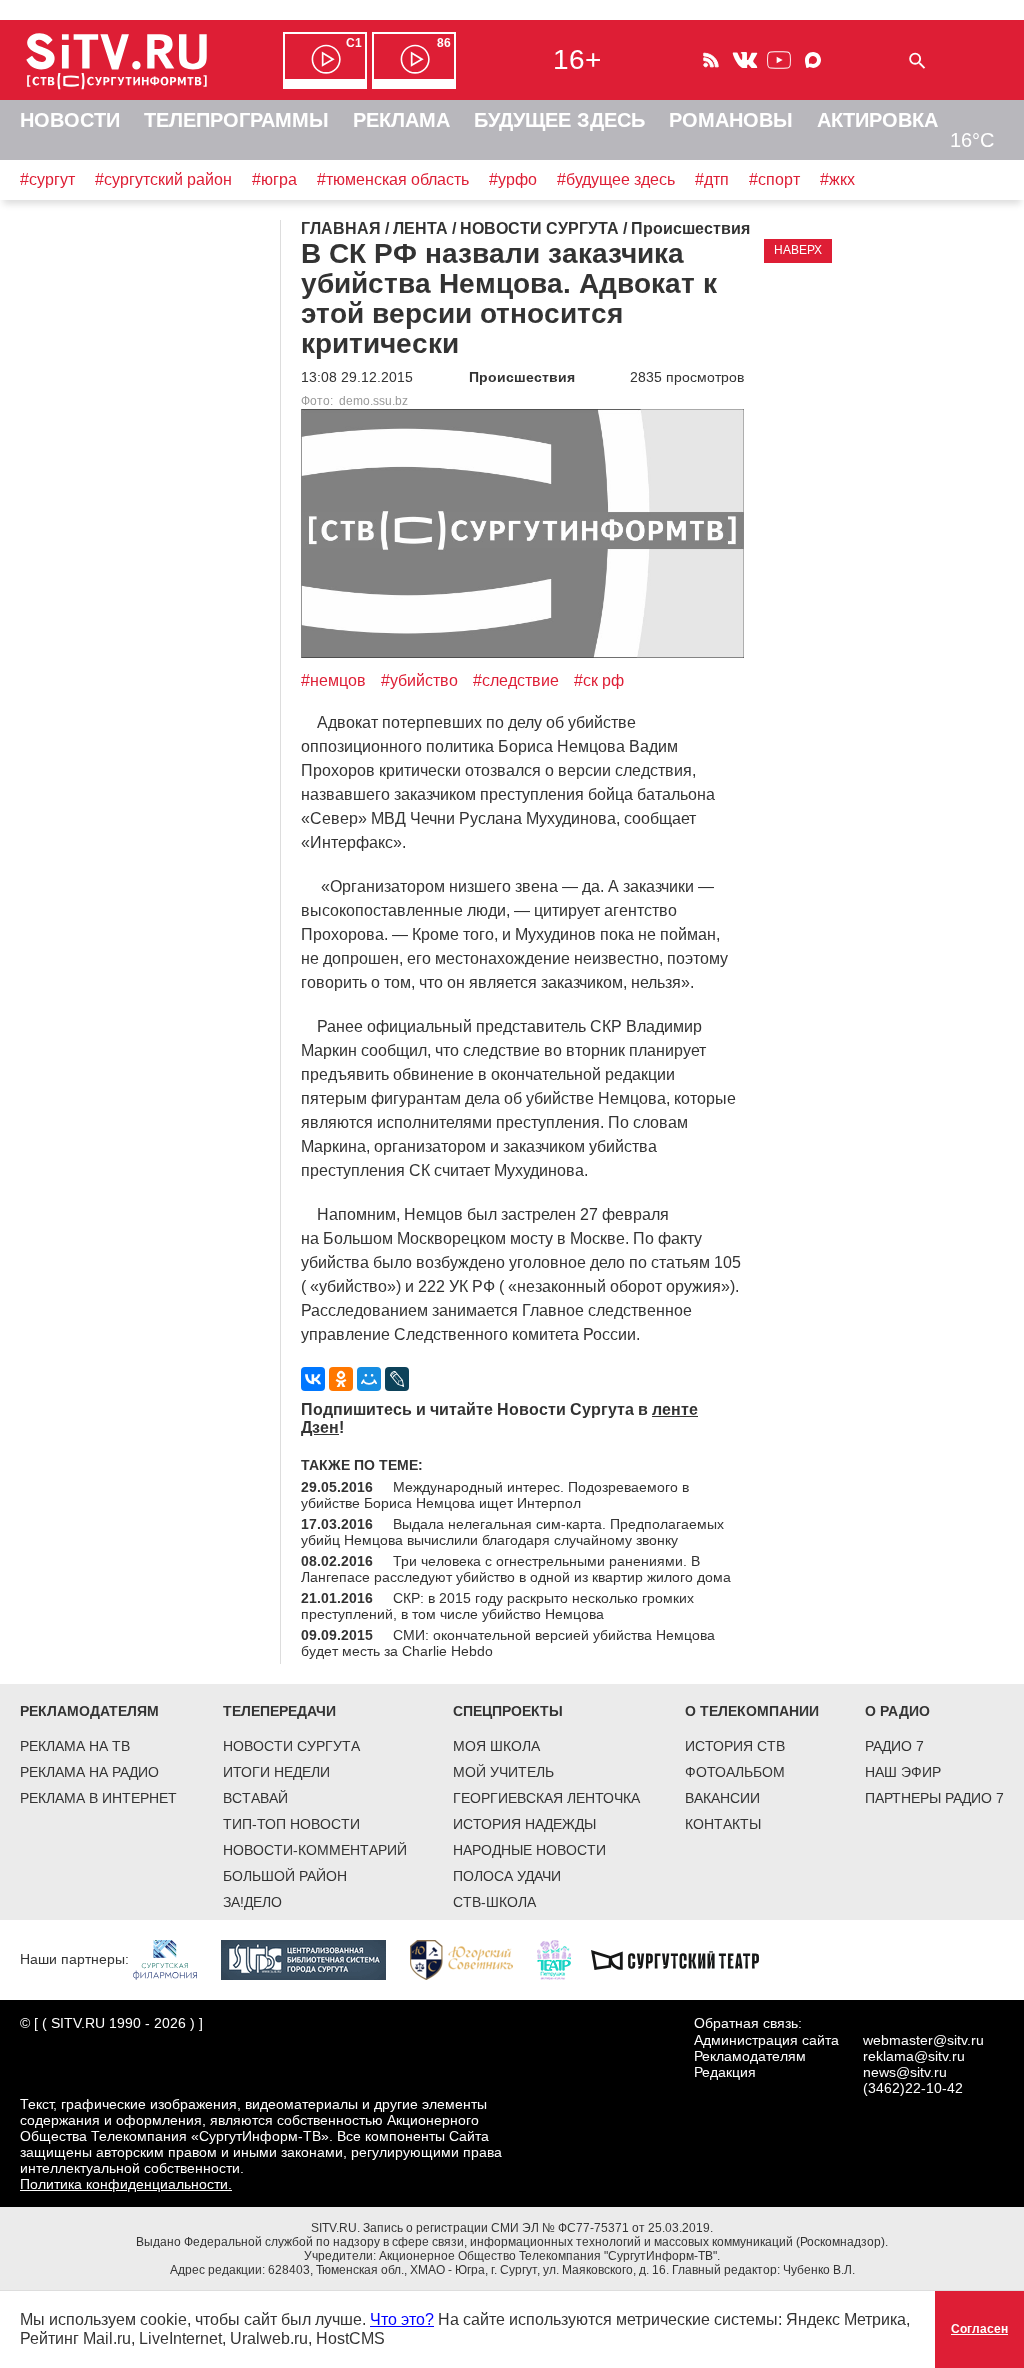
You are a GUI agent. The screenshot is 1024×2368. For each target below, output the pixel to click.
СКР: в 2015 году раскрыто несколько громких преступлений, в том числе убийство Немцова (497, 1606)
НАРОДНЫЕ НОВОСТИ (529, 1850)
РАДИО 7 (894, 1746)
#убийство (419, 680)
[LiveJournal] (397, 1379)
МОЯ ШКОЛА (496, 1746)
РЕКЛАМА (401, 120)
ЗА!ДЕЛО (252, 1902)
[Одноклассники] (341, 1379)
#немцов (333, 680)
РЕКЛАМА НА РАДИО (89, 1772)
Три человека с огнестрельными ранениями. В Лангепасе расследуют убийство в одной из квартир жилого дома (516, 1569)
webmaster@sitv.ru (923, 2040)
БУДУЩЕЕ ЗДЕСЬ (559, 120)
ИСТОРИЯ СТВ (735, 1746)
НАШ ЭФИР (903, 1772)
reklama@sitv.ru (914, 2056)
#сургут (47, 179)
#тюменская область (393, 179)
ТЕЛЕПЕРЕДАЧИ (279, 1711)
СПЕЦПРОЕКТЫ (508, 1711)
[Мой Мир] (369, 1379)
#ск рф (599, 680)
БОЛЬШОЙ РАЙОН (285, 1876)
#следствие (516, 680)
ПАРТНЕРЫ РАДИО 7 (934, 1798)
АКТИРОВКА (877, 120)
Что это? (402, 2319)
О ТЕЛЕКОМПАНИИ (752, 1711)
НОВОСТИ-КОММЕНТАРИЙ (315, 1850)
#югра (274, 179)
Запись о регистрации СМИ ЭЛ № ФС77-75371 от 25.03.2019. (538, 2228)
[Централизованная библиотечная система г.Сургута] (313, 1959)
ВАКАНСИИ (722, 1798)
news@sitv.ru (905, 2072)
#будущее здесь (616, 179)
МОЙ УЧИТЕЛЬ (503, 1772)
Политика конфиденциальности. (126, 2184)
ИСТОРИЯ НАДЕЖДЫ (524, 1824)
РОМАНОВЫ (731, 120)
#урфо (513, 179)
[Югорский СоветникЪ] (471, 1959)
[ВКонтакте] (313, 1379)
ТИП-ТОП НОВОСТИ (291, 1824)
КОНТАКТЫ (723, 1824)
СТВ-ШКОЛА (494, 1902)
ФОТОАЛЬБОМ (735, 1772)
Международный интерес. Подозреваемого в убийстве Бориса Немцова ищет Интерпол (495, 1495)
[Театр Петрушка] (564, 1959)
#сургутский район (163, 179)
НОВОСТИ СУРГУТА (291, 1746)
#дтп (712, 179)
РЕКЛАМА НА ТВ (75, 1746)
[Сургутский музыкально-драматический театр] (685, 1959)
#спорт (774, 179)
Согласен (979, 2329)
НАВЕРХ (798, 250)
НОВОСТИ (70, 120)
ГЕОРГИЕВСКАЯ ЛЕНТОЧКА (546, 1798)
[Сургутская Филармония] (175, 1959)
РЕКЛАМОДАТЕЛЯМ (89, 1711)
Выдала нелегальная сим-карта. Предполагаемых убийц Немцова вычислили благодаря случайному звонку (512, 1532)
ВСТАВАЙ (255, 1798)
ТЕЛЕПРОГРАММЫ (236, 120)
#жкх (837, 179)
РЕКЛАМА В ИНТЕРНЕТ (98, 1798)
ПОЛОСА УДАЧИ (507, 1876)
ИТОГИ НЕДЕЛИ (276, 1772)
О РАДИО (897, 1711)
